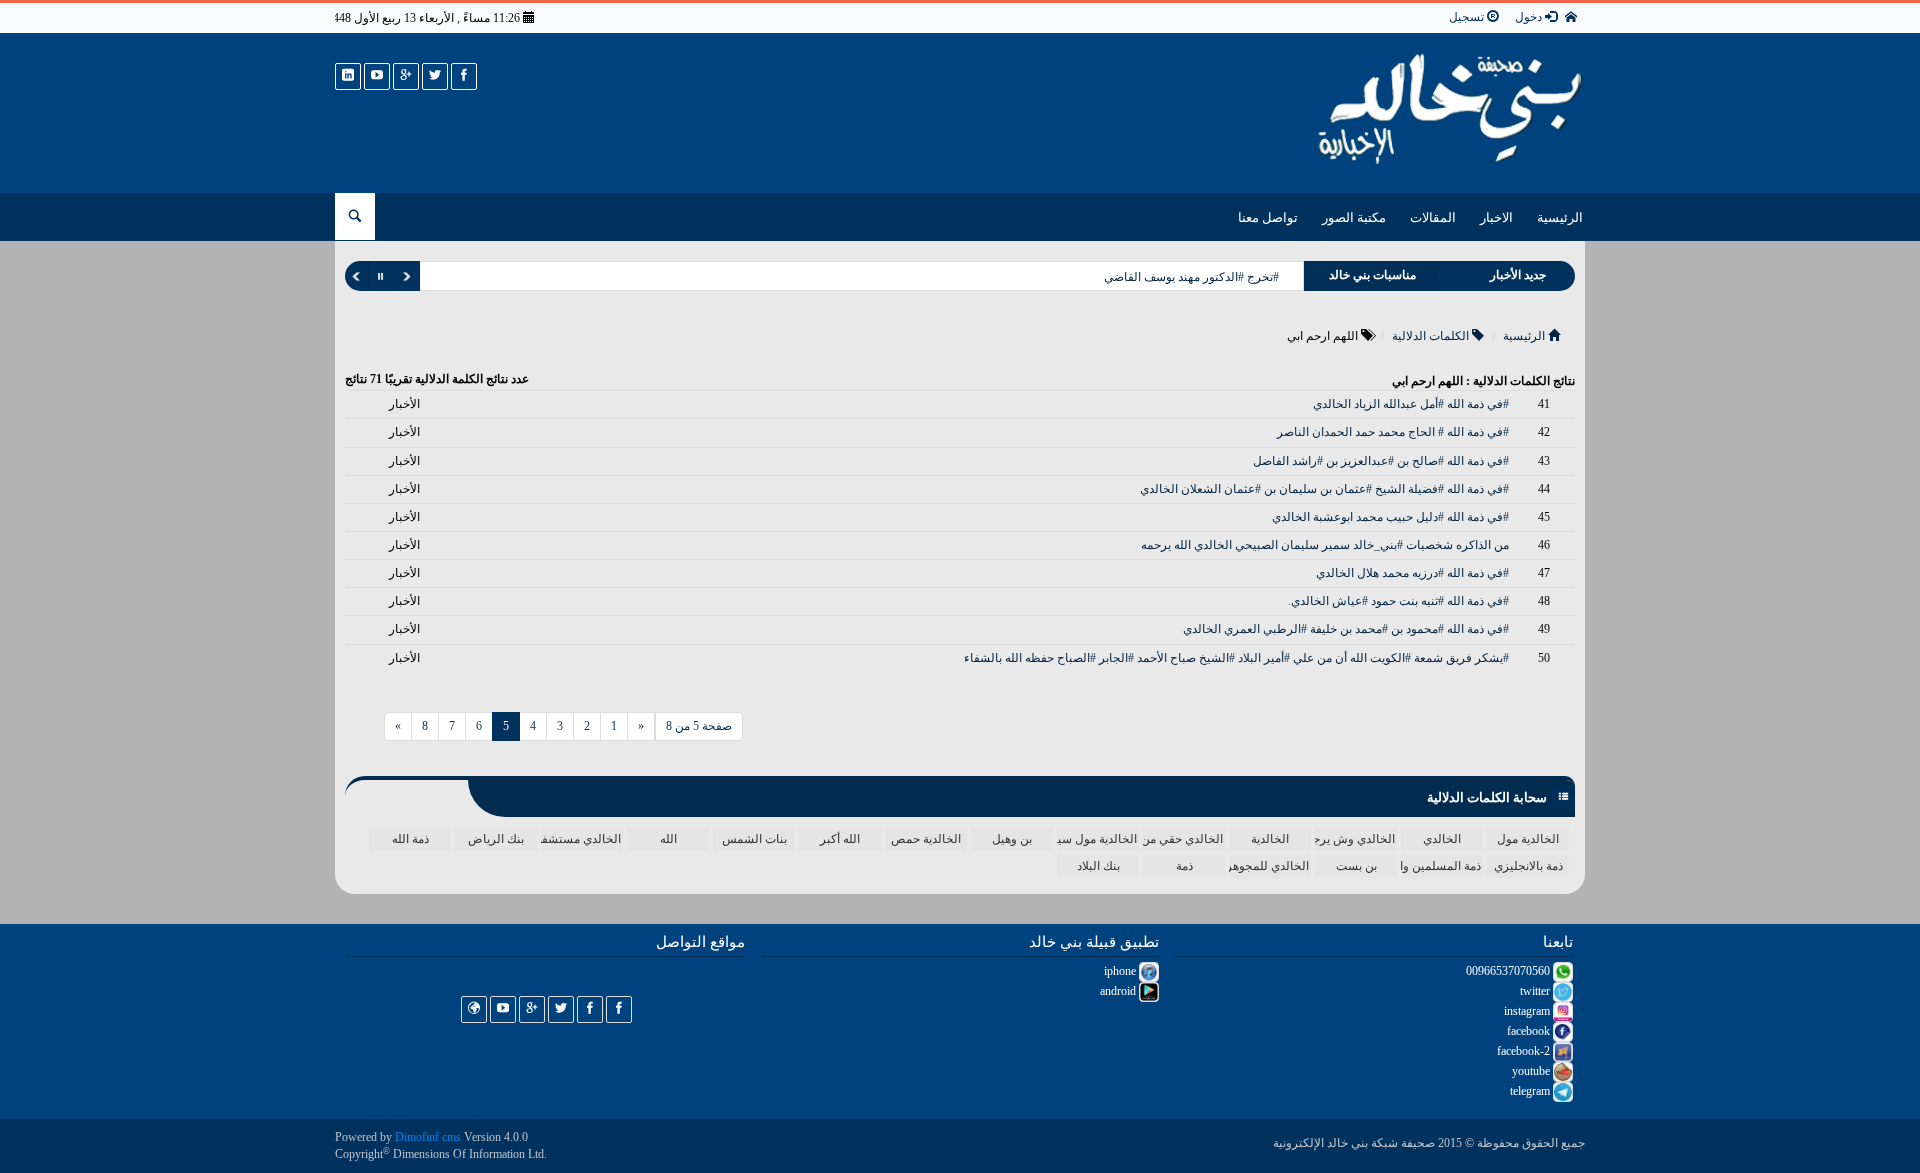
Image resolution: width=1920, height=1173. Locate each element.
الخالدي (1442, 839)
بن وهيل (1012, 839)
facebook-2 (1525, 1051)
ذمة (1184, 866)
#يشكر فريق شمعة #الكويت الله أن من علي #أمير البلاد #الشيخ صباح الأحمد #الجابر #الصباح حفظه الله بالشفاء (1236, 658)
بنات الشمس (754, 839)
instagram (1528, 1011)
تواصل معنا (1268, 217)
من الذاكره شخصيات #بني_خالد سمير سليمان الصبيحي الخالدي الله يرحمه (1325, 545)
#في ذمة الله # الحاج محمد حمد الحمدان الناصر (1393, 432)
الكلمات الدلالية (1432, 336)
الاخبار (1496, 217)
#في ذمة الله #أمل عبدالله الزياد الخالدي (1411, 404)
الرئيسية (1560, 217)
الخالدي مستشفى (581, 839)
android (1119, 991)
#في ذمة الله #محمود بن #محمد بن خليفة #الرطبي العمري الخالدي (1346, 629)
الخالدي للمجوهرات (1269, 866)
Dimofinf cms (428, 1137)
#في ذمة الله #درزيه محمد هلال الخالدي (1412, 573)
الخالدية (1270, 839)
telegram (1531, 1091)
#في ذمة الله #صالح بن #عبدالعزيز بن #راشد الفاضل (1381, 461)
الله (668, 839)
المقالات (1433, 217)
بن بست (1356, 866)
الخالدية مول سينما (1097, 839)
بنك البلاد (1098, 866)
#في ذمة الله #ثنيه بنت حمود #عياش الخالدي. (1398, 601)
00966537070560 (1509, 971)
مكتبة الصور (1354, 217)
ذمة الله (410, 839)
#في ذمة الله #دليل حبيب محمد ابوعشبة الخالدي (1390, 517)
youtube (1532, 1071)
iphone (1121, 971)
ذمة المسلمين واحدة (1441, 866)
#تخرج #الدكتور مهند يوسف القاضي (1191, 277)
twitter (1536, 991)
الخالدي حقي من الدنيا (1183, 839)
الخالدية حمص (926, 839)
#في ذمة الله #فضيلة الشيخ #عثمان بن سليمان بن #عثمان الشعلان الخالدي (1324, 489)
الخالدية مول (1528, 839)
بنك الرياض (496, 839)
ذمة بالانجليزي (1528, 866)
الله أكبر (840, 839)
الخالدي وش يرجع (1355, 839)
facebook (1530, 1031)
